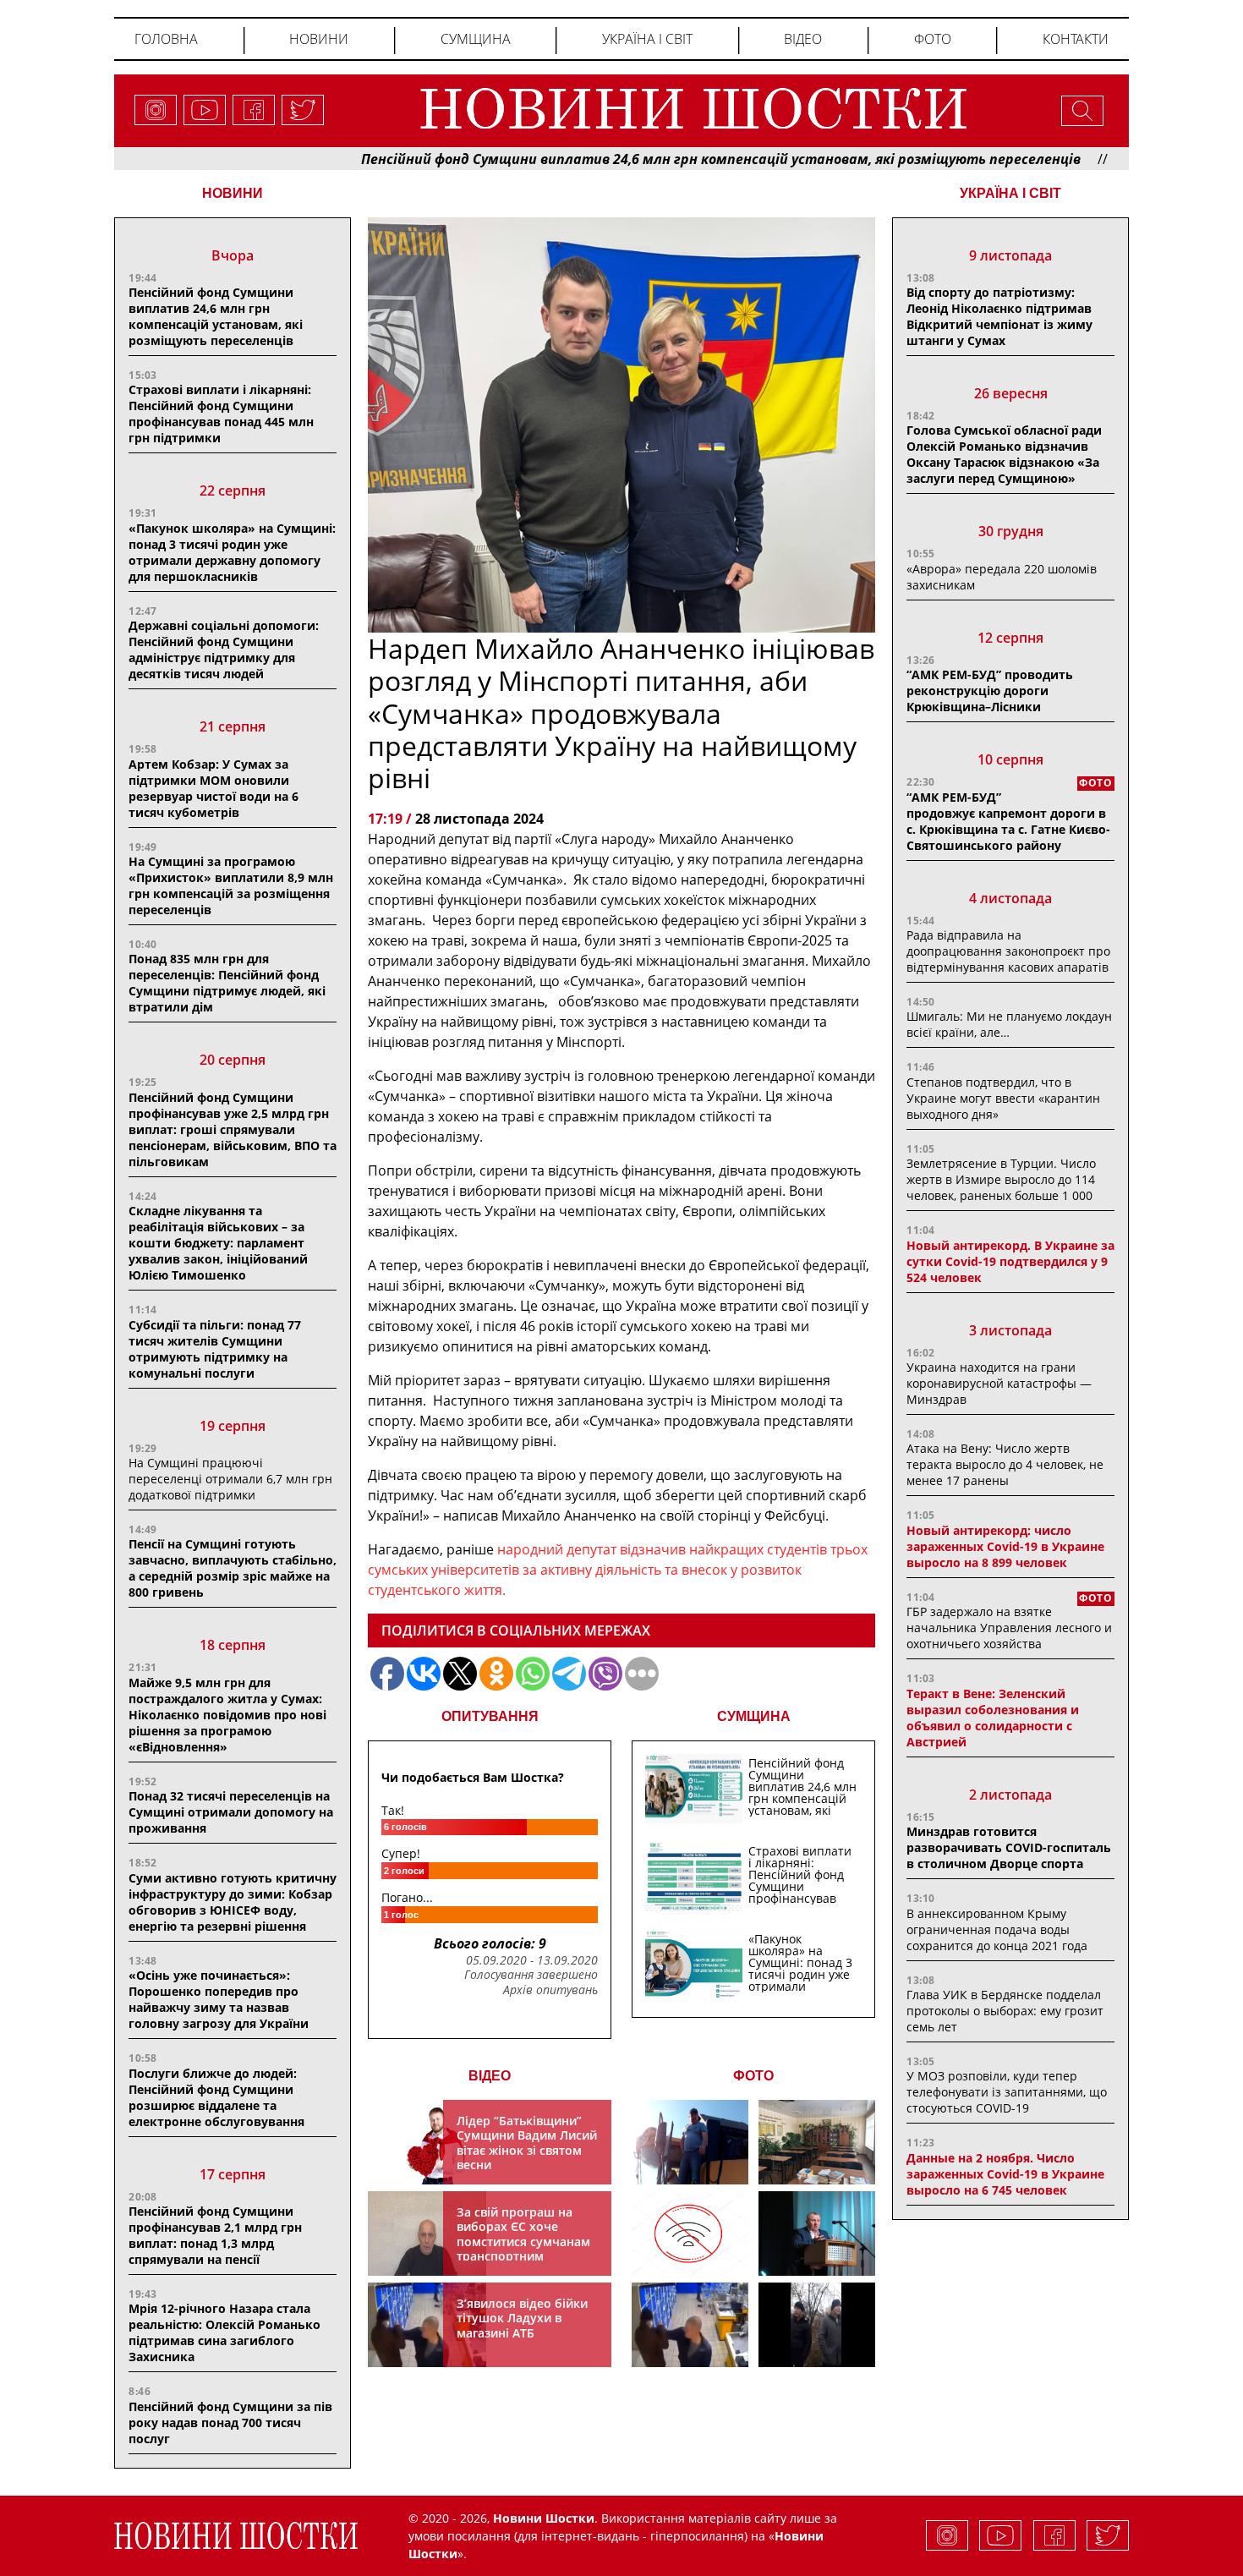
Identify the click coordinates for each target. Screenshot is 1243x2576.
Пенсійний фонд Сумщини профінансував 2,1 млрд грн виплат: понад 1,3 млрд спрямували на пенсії (215, 2235)
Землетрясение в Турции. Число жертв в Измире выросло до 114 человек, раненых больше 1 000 (1001, 1179)
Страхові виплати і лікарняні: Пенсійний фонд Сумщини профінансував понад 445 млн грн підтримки (221, 414)
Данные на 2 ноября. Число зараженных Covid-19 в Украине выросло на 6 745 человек (1005, 2174)
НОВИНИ (233, 193)
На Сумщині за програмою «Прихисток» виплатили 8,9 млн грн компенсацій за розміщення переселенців (231, 885)
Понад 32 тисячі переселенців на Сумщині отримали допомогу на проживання (231, 1812)
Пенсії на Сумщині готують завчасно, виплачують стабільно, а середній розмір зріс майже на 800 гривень (233, 1568)
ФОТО (753, 2076)
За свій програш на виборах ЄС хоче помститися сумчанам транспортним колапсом (523, 2242)
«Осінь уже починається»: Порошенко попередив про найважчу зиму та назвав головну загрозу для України (219, 1999)
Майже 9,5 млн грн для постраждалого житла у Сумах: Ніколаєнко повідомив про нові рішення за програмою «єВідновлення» (227, 1715)
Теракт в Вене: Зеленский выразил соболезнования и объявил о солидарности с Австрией (993, 1718)
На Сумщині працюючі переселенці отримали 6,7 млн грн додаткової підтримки (230, 1479)
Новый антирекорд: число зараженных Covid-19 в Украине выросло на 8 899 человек (1005, 1546)
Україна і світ (647, 39)
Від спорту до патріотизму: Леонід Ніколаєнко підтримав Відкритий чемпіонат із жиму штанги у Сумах (999, 316)
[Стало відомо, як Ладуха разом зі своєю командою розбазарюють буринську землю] (690, 2142)
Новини (319, 39)
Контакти (1076, 39)
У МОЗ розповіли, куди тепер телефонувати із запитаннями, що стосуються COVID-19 (1007, 2092)
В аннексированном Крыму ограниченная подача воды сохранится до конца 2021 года (997, 1929)
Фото (933, 39)
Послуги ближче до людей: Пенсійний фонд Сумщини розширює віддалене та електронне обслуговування (216, 2097)
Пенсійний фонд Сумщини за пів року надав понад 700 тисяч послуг (230, 2423)
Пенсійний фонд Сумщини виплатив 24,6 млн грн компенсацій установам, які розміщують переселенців (641, 159)
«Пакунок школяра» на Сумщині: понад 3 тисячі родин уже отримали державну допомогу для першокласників (232, 552)
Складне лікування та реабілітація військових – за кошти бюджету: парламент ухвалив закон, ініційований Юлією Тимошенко (218, 1243)
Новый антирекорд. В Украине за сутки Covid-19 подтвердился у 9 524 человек (1010, 1261)
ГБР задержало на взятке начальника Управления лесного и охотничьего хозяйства (1009, 1628)
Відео (803, 39)
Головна (166, 39)
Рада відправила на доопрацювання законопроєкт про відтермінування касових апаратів (1008, 951)
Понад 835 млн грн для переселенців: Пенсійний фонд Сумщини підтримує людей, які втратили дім (227, 983)
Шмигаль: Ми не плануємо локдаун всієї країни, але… (1009, 1024)
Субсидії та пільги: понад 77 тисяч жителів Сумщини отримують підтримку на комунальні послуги (215, 1349)
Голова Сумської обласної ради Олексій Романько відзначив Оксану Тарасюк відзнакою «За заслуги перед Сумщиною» (1004, 454)
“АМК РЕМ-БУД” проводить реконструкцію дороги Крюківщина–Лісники (990, 691)
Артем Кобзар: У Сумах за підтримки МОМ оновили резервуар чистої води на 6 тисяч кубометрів (214, 788)
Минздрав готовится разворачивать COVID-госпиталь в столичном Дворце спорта (1009, 1847)
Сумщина (476, 39)
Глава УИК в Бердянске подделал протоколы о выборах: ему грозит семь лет (1005, 2011)
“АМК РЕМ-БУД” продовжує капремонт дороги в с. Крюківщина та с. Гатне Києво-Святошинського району (1008, 821)
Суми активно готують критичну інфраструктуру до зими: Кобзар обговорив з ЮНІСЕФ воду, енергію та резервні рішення (233, 1902)
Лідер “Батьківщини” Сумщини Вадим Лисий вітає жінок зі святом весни (527, 2143)
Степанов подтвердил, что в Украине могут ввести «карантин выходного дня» (1003, 1098)
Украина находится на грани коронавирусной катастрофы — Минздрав (999, 1383)
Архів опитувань (550, 1990)
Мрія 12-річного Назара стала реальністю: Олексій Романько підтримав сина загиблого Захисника (225, 2332)
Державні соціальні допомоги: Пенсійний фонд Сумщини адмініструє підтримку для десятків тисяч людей (224, 649)
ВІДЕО (490, 2076)
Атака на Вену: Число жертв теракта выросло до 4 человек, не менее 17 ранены (1005, 1464)
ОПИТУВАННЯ (490, 1716)
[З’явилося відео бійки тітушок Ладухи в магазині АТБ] (690, 2325)
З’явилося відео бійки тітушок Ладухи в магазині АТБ (522, 2318)
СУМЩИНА (754, 1716)
